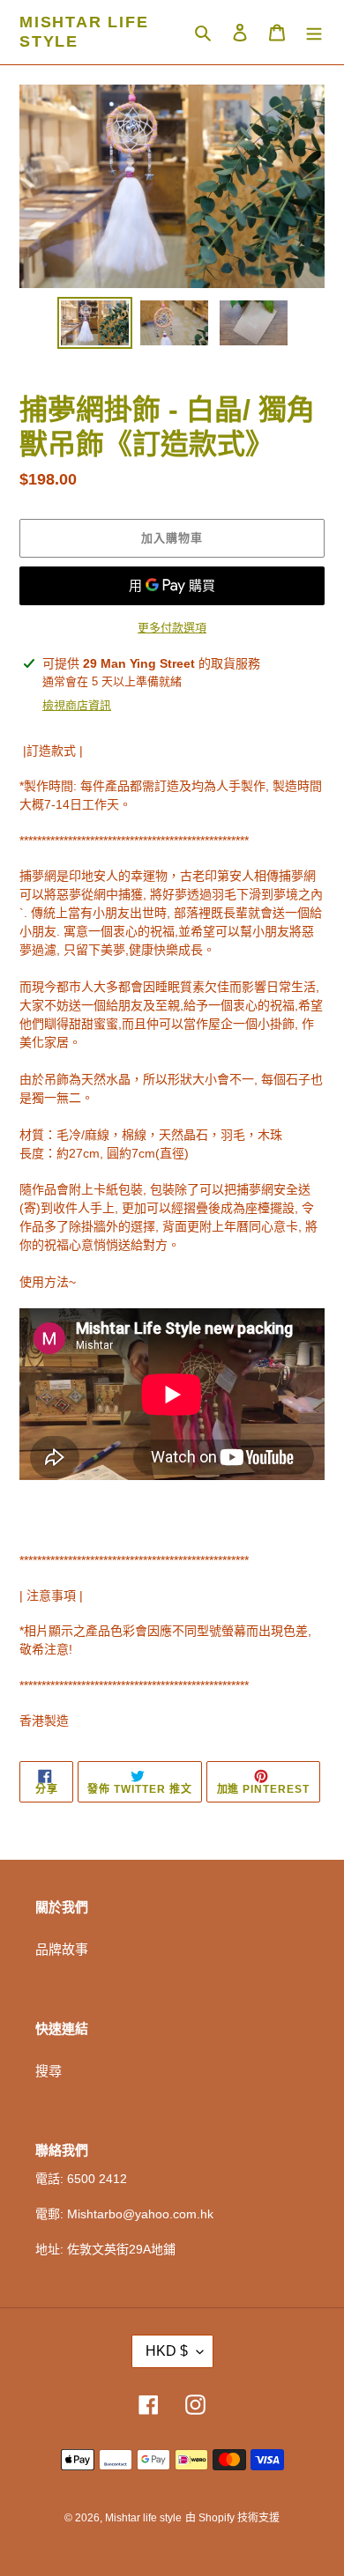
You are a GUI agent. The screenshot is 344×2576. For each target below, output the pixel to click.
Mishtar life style (84, 32)
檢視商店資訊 (77, 705)
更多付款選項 (172, 628)
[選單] (314, 32)
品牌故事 (62, 1949)
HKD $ (167, 2351)
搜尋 (49, 2071)
